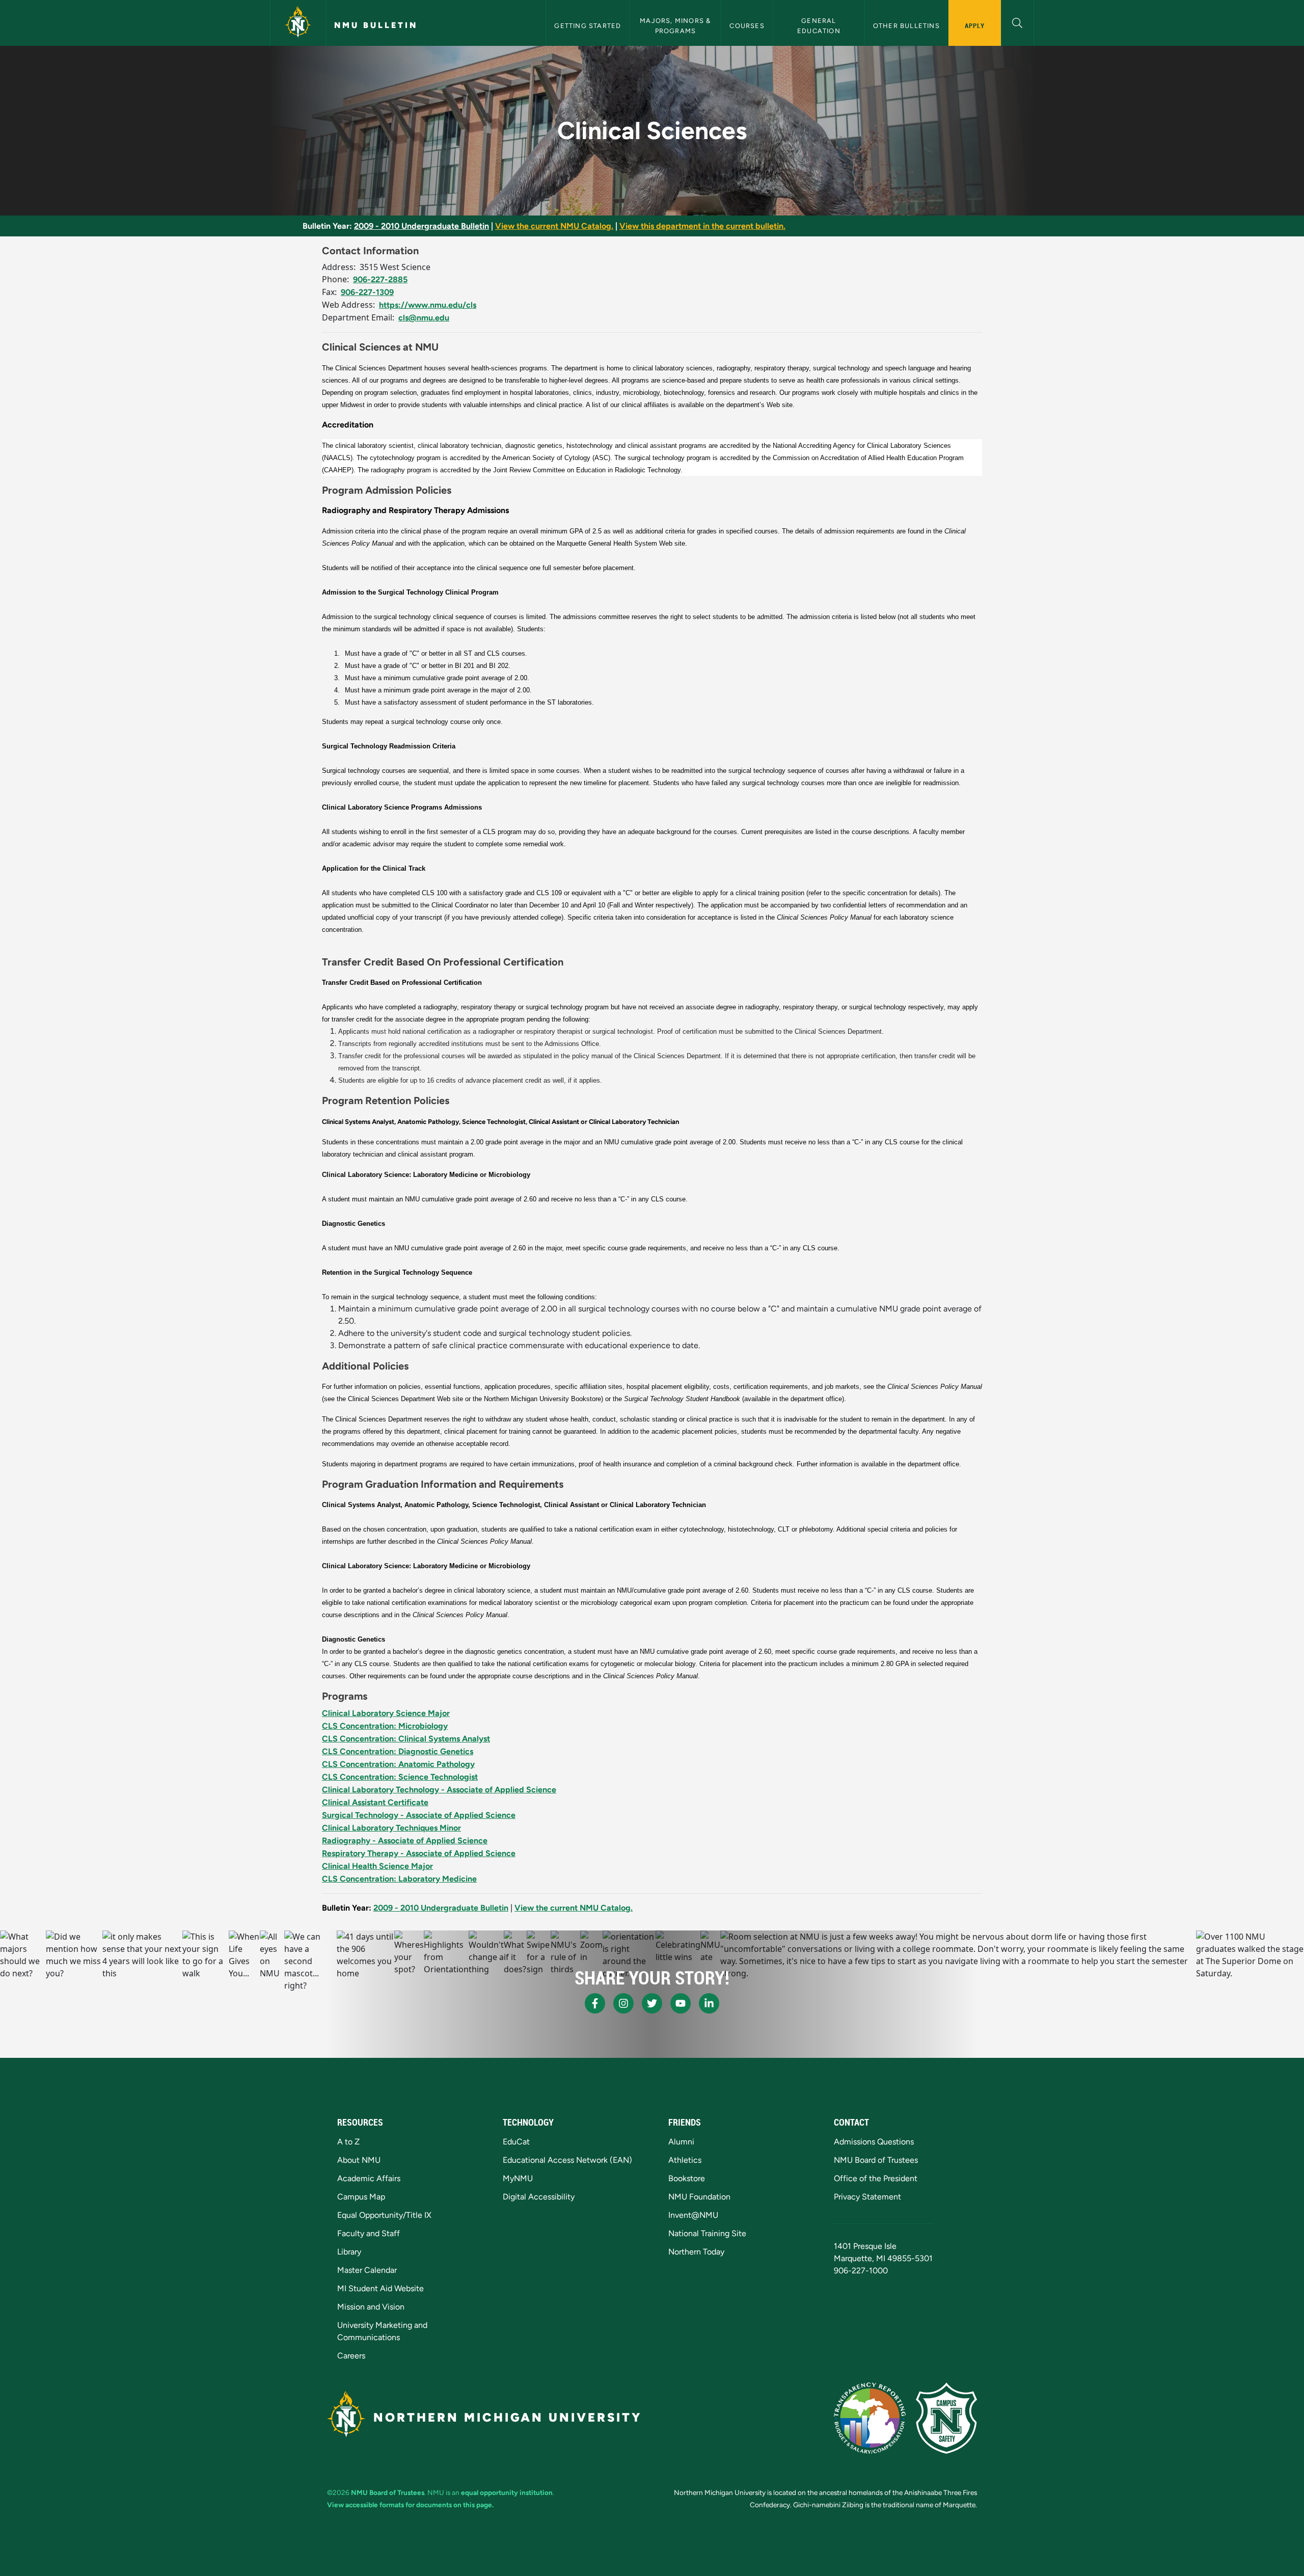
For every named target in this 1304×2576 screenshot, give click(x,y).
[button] (1017, 22)
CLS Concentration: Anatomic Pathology (398, 1764)
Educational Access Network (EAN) (567, 2160)
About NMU (359, 2160)
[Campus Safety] (946, 2418)
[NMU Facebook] (595, 2003)
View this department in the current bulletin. (702, 226)
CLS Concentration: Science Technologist (400, 1777)
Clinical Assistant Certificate (375, 1802)
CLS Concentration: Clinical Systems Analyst (406, 1739)
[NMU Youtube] (681, 2003)
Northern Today (696, 2252)
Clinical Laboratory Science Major (386, 1713)
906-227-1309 (367, 292)
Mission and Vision (371, 2307)
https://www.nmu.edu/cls (428, 305)
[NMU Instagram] (623, 2003)
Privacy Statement (867, 2197)
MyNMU (518, 2178)
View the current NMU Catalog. (554, 226)
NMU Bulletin (376, 25)
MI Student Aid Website (381, 2288)
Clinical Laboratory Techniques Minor (391, 1828)
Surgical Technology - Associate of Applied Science (419, 1815)
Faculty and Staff (369, 2233)
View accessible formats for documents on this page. (410, 2505)
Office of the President (876, 2178)
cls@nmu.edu (424, 318)
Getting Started (588, 26)
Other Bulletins (906, 26)
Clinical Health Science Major (377, 1866)
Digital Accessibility (539, 2197)
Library (349, 2252)
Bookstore (687, 2178)
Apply (975, 25)
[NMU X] (652, 2003)
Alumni (681, 2142)
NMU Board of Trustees (876, 2160)
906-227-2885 (380, 279)
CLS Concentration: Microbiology (385, 1726)
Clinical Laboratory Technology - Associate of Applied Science (439, 1790)
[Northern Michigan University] (298, 23)
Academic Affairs (369, 2178)
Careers (351, 2356)
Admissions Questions (874, 2142)
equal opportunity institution (507, 2492)
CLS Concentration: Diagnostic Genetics (398, 1751)
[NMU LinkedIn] (709, 2003)
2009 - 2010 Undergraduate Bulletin (422, 226)
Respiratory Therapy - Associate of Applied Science (419, 1853)
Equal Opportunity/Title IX (384, 2215)
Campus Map (361, 2197)
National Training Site (707, 2233)
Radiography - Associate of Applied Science (405, 1841)
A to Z (348, 2142)
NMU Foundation (699, 2197)
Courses (747, 26)
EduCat (516, 2142)
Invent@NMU (693, 2215)
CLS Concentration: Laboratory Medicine (399, 1879)
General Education (819, 25)
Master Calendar (367, 2270)
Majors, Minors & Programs (676, 25)
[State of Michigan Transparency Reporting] (870, 2418)
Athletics (685, 2160)
